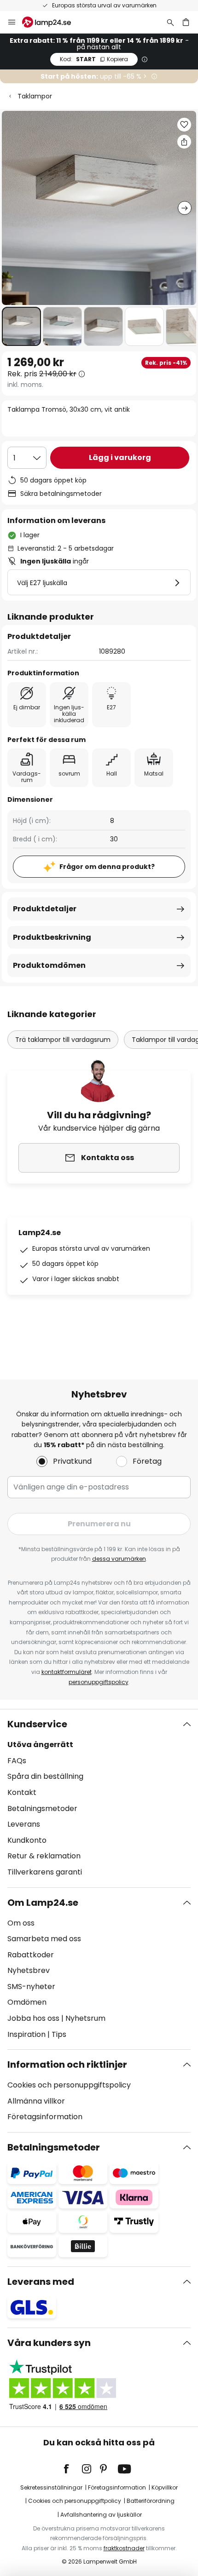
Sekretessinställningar (51, 2487)
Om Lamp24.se (43, 1903)
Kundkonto (27, 1840)
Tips (59, 2034)
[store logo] (52, 22)
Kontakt (22, 1792)
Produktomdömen (49, 965)
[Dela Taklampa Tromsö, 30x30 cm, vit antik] (184, 142)
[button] (21, 326)
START (94, 59)
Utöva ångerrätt (40, 1745)
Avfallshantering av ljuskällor (101, 2515)
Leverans (24, 1824)
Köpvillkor (165, 2487)
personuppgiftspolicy (99, 1682)
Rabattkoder (31, 1955)
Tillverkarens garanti (45, 1872)
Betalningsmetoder (42, 1808)
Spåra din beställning (45, 1776)
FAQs (17, 1761)
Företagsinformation (45, 2117)
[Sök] (170, 22)
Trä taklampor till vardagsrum (63, 1040)
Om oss (21, 1923)
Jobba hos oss (33, 2018)
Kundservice (37, 1724)
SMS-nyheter (31, 1987)
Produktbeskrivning (52, 937)
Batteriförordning (151, 2501)
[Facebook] (72, 2469)
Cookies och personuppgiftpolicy (75, 2501)
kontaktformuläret (67, 1672)
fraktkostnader (124, 2548)
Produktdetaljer (45, 909)
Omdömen (27, 2002)
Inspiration (26, 2034)
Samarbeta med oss (44, 1939)
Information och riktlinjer (67, 2064)
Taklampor (35, 96)
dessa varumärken (119, 1559)
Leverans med (41, 2282)
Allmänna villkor (36, 2101)
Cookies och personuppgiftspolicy (69, 2085)
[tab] (99, 1798)
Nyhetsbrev (29, 1970)
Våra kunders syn (49, 2343)
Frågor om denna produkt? (107, 867)
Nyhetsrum (85, 2018)
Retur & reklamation (44, 1856)
